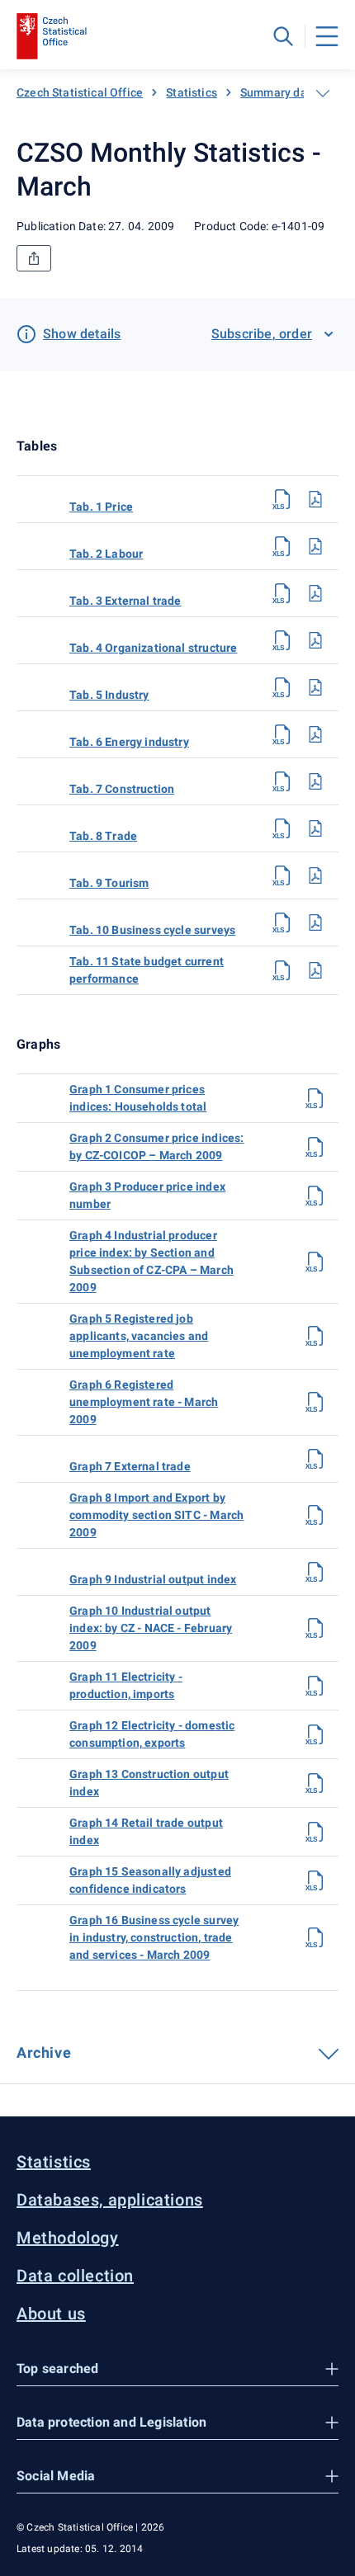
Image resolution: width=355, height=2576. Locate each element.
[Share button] (34, 258)
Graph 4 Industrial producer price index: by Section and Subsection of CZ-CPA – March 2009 (151, 1261)
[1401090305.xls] (282, 687)
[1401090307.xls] (282, 781)
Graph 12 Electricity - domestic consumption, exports (152, 1734)
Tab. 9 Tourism (109, 883)
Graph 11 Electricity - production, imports (126, 1685)
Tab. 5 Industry (109, 695)
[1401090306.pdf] (315, 734)
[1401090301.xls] (282, 499)
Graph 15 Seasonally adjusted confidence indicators (150, 1880)
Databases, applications (110, 2200)
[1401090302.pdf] (315, 546)
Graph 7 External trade (130, 1466)
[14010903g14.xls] (315, 1832)
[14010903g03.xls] (315, 1196)
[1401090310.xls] (282, 922)
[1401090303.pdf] (315, 593)
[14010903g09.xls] (315, 1572)
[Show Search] (283, 36)
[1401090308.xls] (282, 828)
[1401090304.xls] (282, 640)
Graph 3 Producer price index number (147, 1195)
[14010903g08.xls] (315, 1515)
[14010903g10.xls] (315, 1628)
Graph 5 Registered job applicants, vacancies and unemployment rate (139, 1336)
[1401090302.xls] (282, 546)
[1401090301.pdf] (315, 499)
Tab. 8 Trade (103, 836)
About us (51, 2314)
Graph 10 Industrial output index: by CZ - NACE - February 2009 (151, 1628)
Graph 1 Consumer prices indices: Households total (138, 1098)
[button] (177, 2369)
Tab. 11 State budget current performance (147, 970)
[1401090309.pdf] (315, 875)
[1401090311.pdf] (315, 970)
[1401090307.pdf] (315, 781)
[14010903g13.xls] (315, 1783)
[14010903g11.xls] (315, 1686)
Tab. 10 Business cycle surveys (152, 930)
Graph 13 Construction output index (149, 1783)
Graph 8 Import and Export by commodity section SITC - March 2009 (156, 1515)
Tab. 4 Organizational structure (153, 648)
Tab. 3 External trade (125, 601)
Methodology (68, 2238)
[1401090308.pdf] (315, 828)
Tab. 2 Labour (106, 554)
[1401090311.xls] (282, 970)
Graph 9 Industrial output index (153, 1579)
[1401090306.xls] (282, 734)
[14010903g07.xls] (315, 1459)
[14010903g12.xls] (315, 1734)
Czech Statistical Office (80, 92)
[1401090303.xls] (282, 593)
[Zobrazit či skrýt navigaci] (323, 93)
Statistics (192, 92)
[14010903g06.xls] (315, 1402)
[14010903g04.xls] (315, 1262)
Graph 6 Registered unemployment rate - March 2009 (144, 1402)
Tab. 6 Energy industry (129, 742)
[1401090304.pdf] (315, 640)
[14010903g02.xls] (315, 1147)
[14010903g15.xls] (315, 1880)
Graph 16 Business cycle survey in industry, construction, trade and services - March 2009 (154, 1937)
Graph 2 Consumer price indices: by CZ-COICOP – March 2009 (156, 1146)
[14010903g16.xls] (315, 1937)
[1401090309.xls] (282, 875)
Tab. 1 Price (101, 507)
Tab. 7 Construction (122, 789)
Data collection (75, 2276)
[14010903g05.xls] (315, 1336)
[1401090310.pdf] (315, 922)
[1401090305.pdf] (315, 687)
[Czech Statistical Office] (52, 36)
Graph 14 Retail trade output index (146, 1831)
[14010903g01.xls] (315, 1098)
